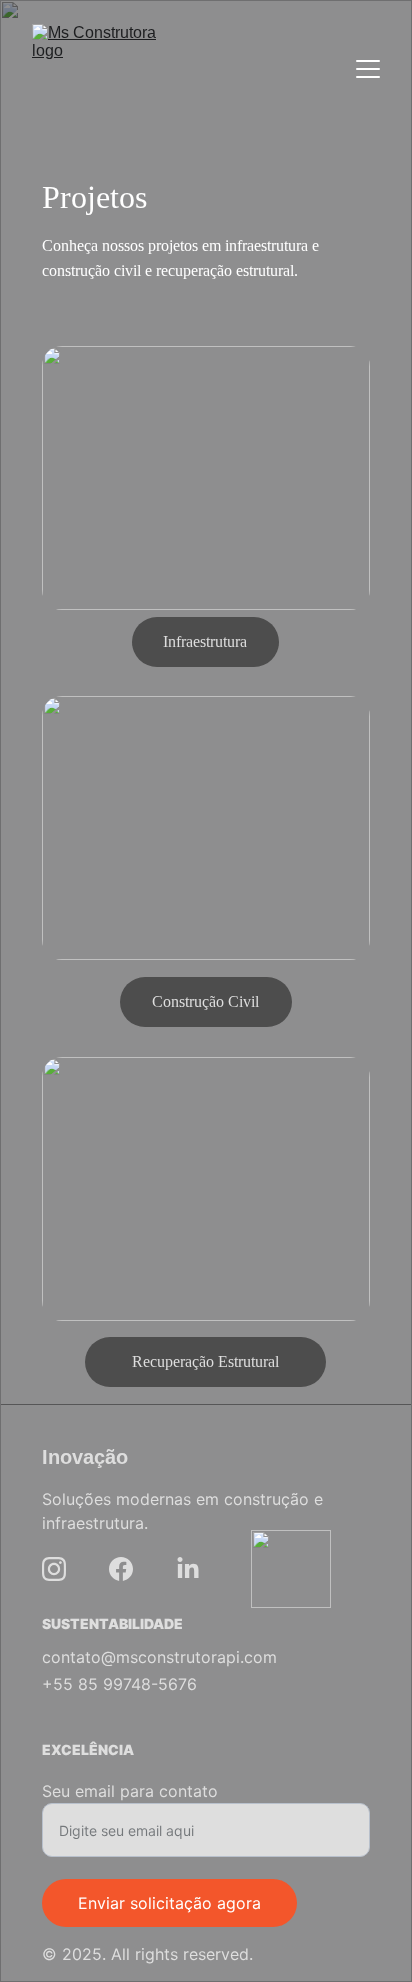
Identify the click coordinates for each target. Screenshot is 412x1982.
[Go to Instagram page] (54, 1569)
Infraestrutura (205, 641)
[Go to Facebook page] (121, 1569)
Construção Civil (205, 1001)
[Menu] (368, 69)
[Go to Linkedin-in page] (188, 1569)
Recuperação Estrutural (205, 1361)
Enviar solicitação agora (169, 1903)
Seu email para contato (130, 1791)
